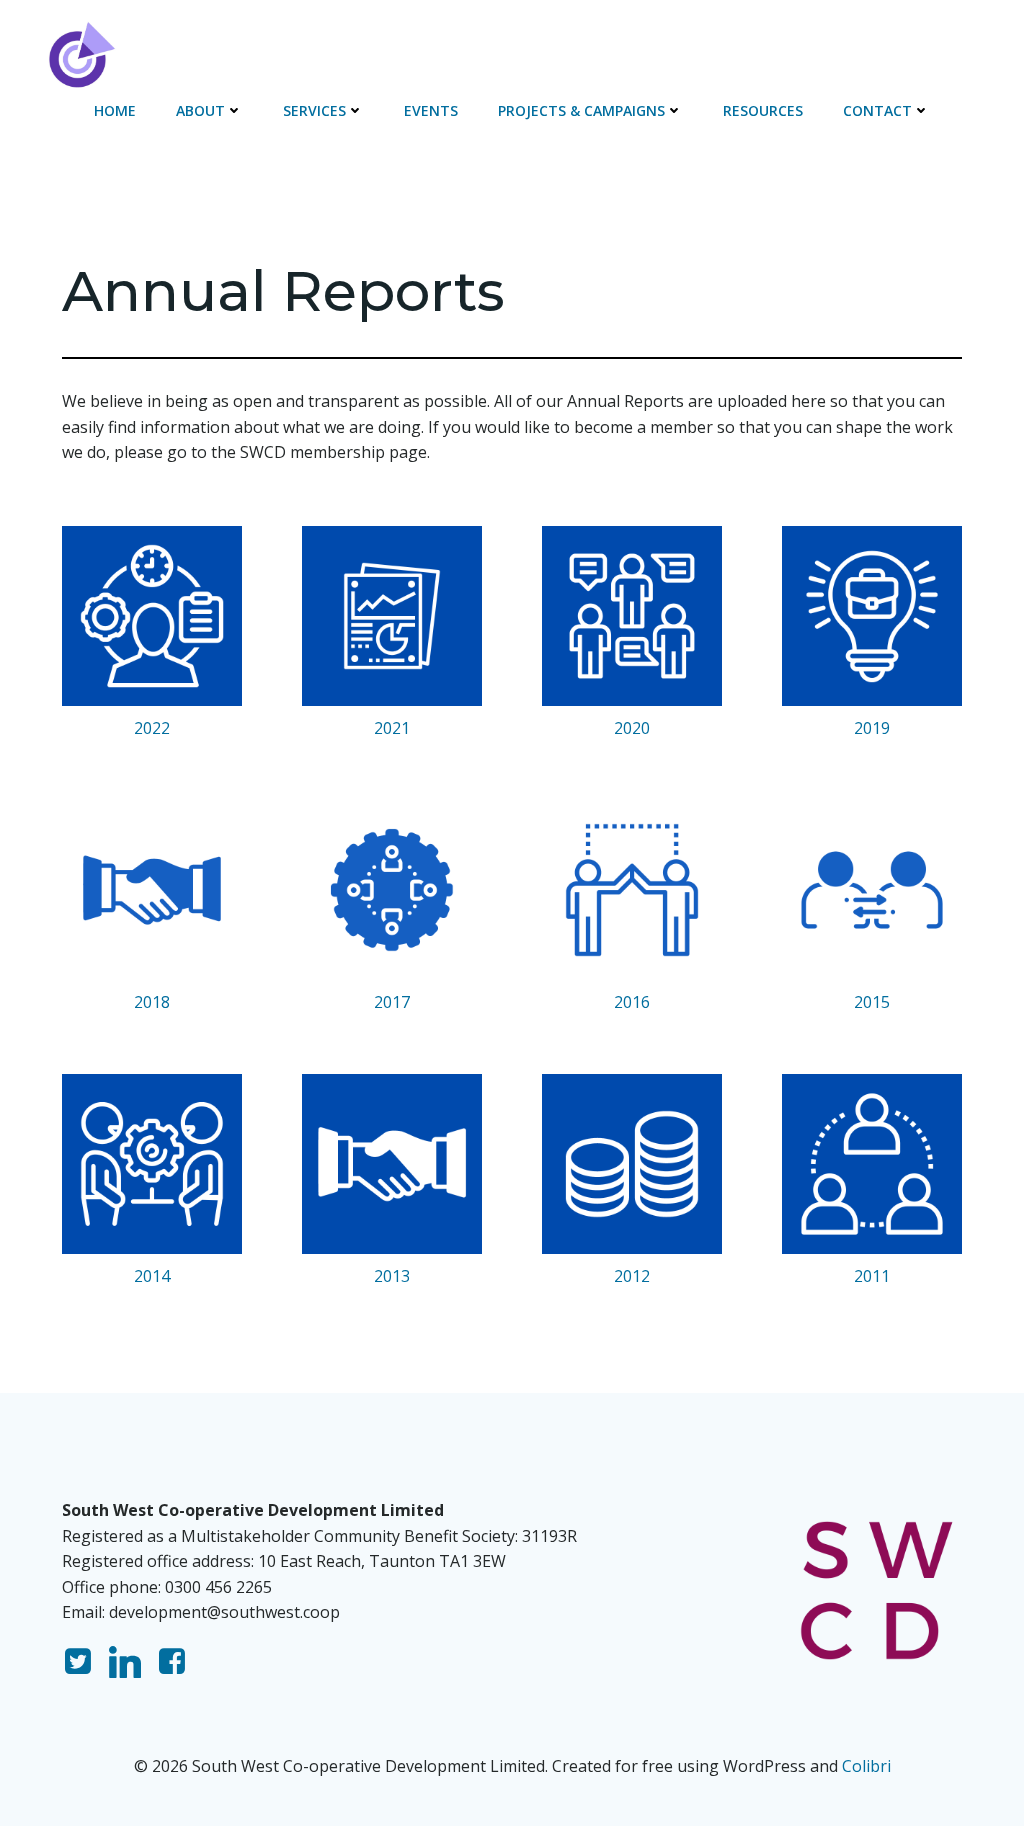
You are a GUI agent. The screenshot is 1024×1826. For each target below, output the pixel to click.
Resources (763, 110)
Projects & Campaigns (581, 110)
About (200, 110)
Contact (877, 110)
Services (314, 110)
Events (431, 110)
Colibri (866, 1766)
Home (115, 110)
